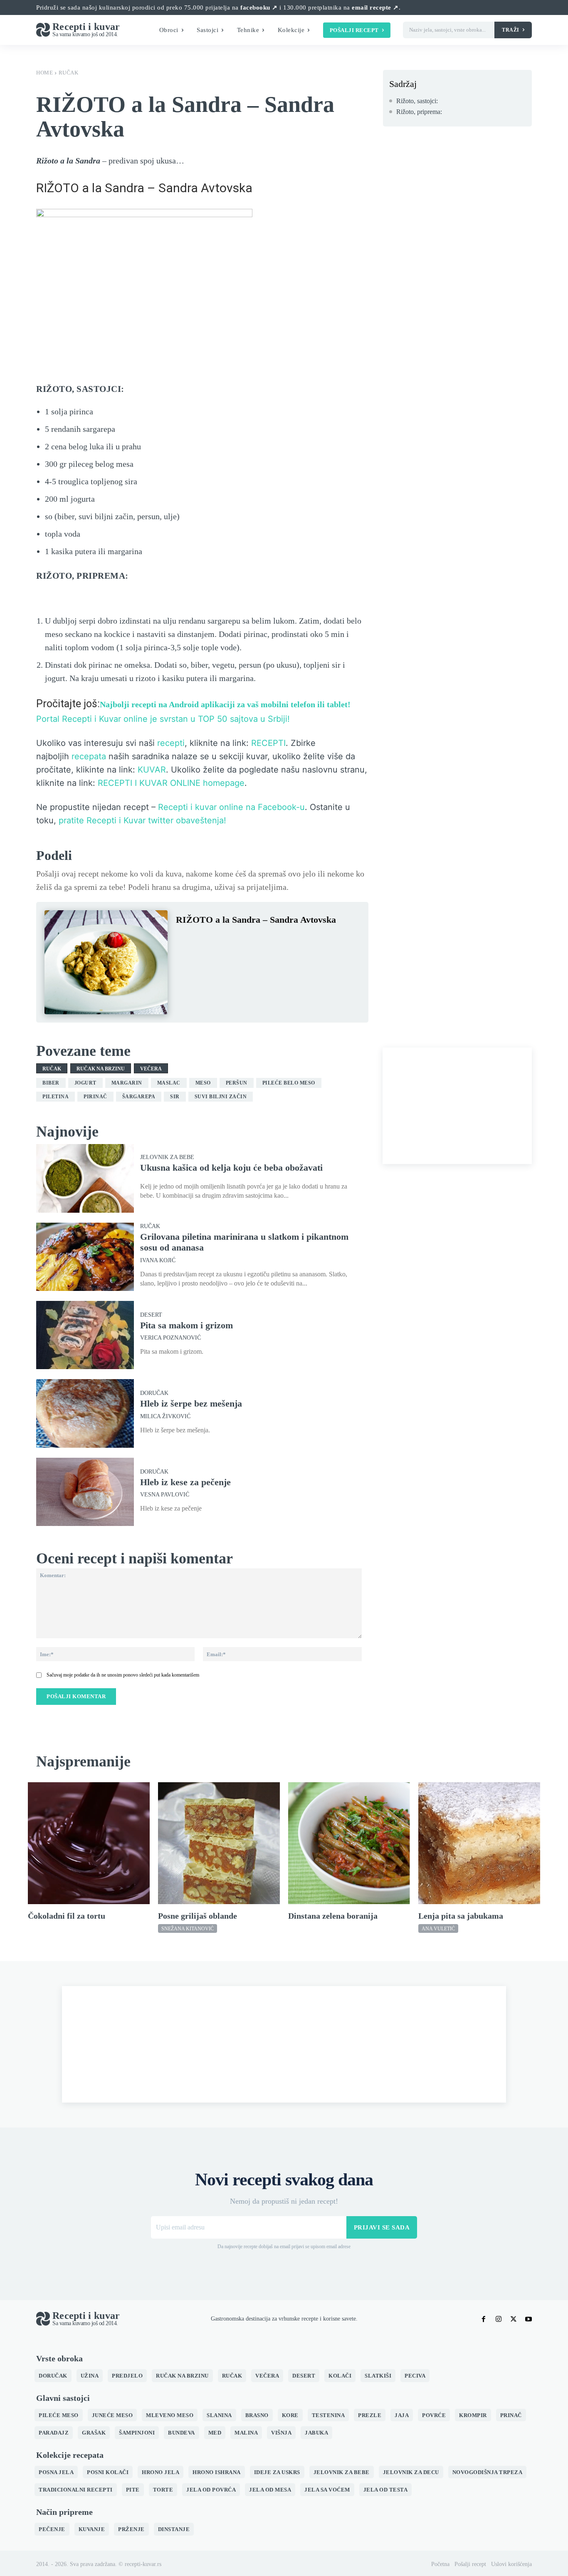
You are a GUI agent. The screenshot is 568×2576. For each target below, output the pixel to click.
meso (203, 1083)
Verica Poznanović (170, 1338)
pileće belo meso (289, 1083)
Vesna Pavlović (165, 1495)
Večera (151, 1069)
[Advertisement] (457, 1106)
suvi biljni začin (221, 1097)
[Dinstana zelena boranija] (349, 1843)
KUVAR (152, 770)
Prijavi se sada (382, 2227)
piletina (56, 1097)
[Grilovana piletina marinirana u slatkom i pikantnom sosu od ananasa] (85, 1257)
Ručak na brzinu (101, 1069)
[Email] (280, 940)
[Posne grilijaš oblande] (219, 1843)
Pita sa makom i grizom (186, 1325)
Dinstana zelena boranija (333, 1916)
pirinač (95, 1097)
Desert (151, 1315)
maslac (169, 1083)
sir (175, 1097)
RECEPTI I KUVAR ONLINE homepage (171, 783)
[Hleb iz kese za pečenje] (85, 1492)
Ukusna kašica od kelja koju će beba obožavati (231, 1168)
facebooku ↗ (259, 7)
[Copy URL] (299, 940)
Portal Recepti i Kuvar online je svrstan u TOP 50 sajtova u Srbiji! (163, 719)
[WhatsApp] (242, 940)
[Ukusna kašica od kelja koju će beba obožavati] (85, 1178)
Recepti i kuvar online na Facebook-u (231, 807)
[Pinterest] (222, 940)
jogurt (85, 1083)
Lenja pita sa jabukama (461, 1916)
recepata (89, 756)
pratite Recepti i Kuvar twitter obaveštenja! (142, 820)
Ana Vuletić (438, 1929)
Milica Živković (165, 1417)
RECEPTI (268, 743)
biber (51, 1083)
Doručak (154, 1393)
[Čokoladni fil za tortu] (89, 1843)
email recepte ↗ (375, 7)
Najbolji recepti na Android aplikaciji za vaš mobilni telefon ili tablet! (225, 704)
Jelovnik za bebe (167, 1157)
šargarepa (139, 1097)
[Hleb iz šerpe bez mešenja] (85, 1413)
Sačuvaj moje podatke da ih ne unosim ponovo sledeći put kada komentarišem (123, 1675)
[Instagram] (499, 2319)
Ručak (69, 73)
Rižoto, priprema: (419, 112)
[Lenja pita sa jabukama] (479, 1843)
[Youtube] (528, 2319)
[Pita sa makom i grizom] (85, 1335)
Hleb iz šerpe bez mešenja (191, 1403)
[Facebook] (184, 940)
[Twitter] (203, 940)
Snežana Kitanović (188, 1929)
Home (44, 73)
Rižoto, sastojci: (417, 101)
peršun (237, 1083)
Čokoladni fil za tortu (67, 1916)
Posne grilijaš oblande (198, 1916)
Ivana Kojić (158, 1261)
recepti (171, 743)
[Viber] (261, 940)
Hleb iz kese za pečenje (185, 1482)
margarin (127, 1083)
